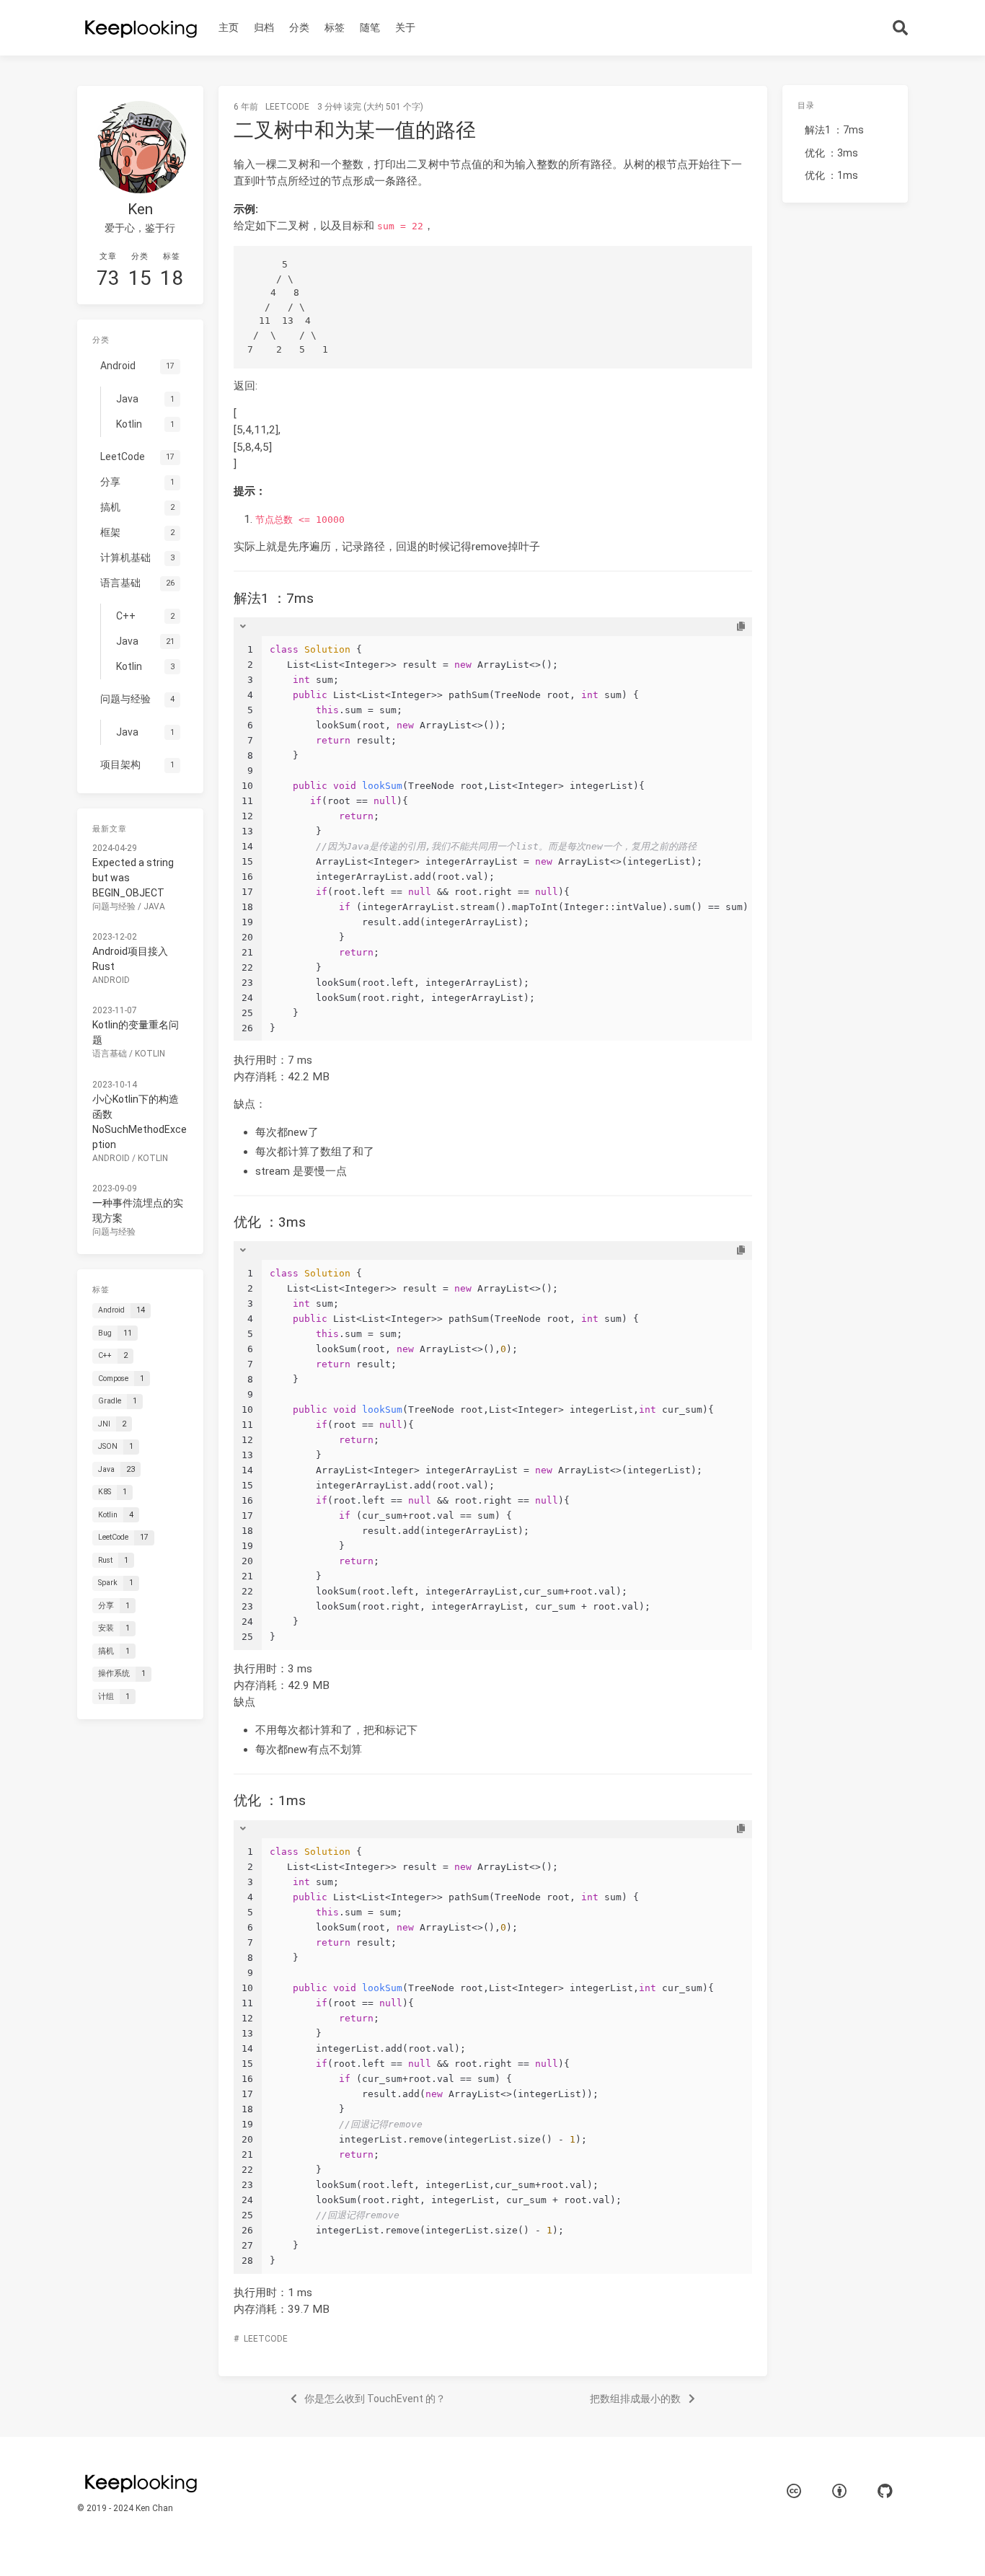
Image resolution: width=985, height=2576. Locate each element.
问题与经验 (114, 907)
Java (154, 907)
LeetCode (287, 107)
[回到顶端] (805, 2547)
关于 (405, 27)
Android (111, 980)
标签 (335, 27)
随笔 (370, 27)
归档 (264, 27)
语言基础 (110, 1054)
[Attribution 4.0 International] (839, 2491)
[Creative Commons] (794, 2491)
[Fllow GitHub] (885, 2491)
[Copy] (741, 627)
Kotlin (150, 1054)
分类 (299, 27)
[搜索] (901, 28)
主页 (229, 27)
